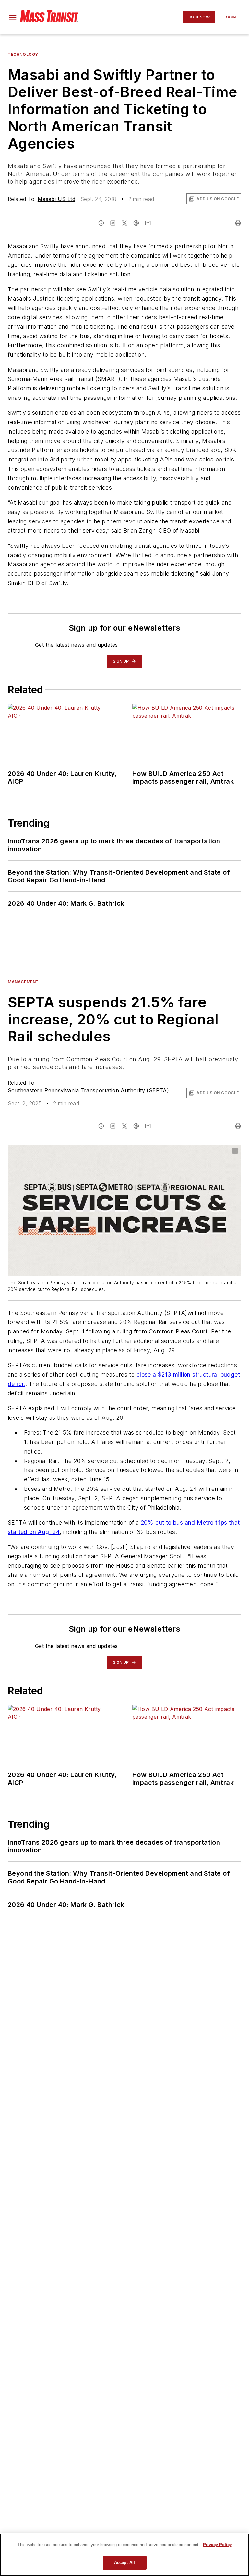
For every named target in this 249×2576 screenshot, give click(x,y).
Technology (23, 54)
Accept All (124, 2563)
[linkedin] (113, 223)
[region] (124, 2555)
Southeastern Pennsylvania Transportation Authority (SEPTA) (88, 1090)
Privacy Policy (217, 2545)
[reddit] (136, 223)
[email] (148, 223)
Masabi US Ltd (56, 199)
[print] (238, 223)
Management (23, 982)
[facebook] (101, 223)
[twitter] (124, 223)
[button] (13, 17)
